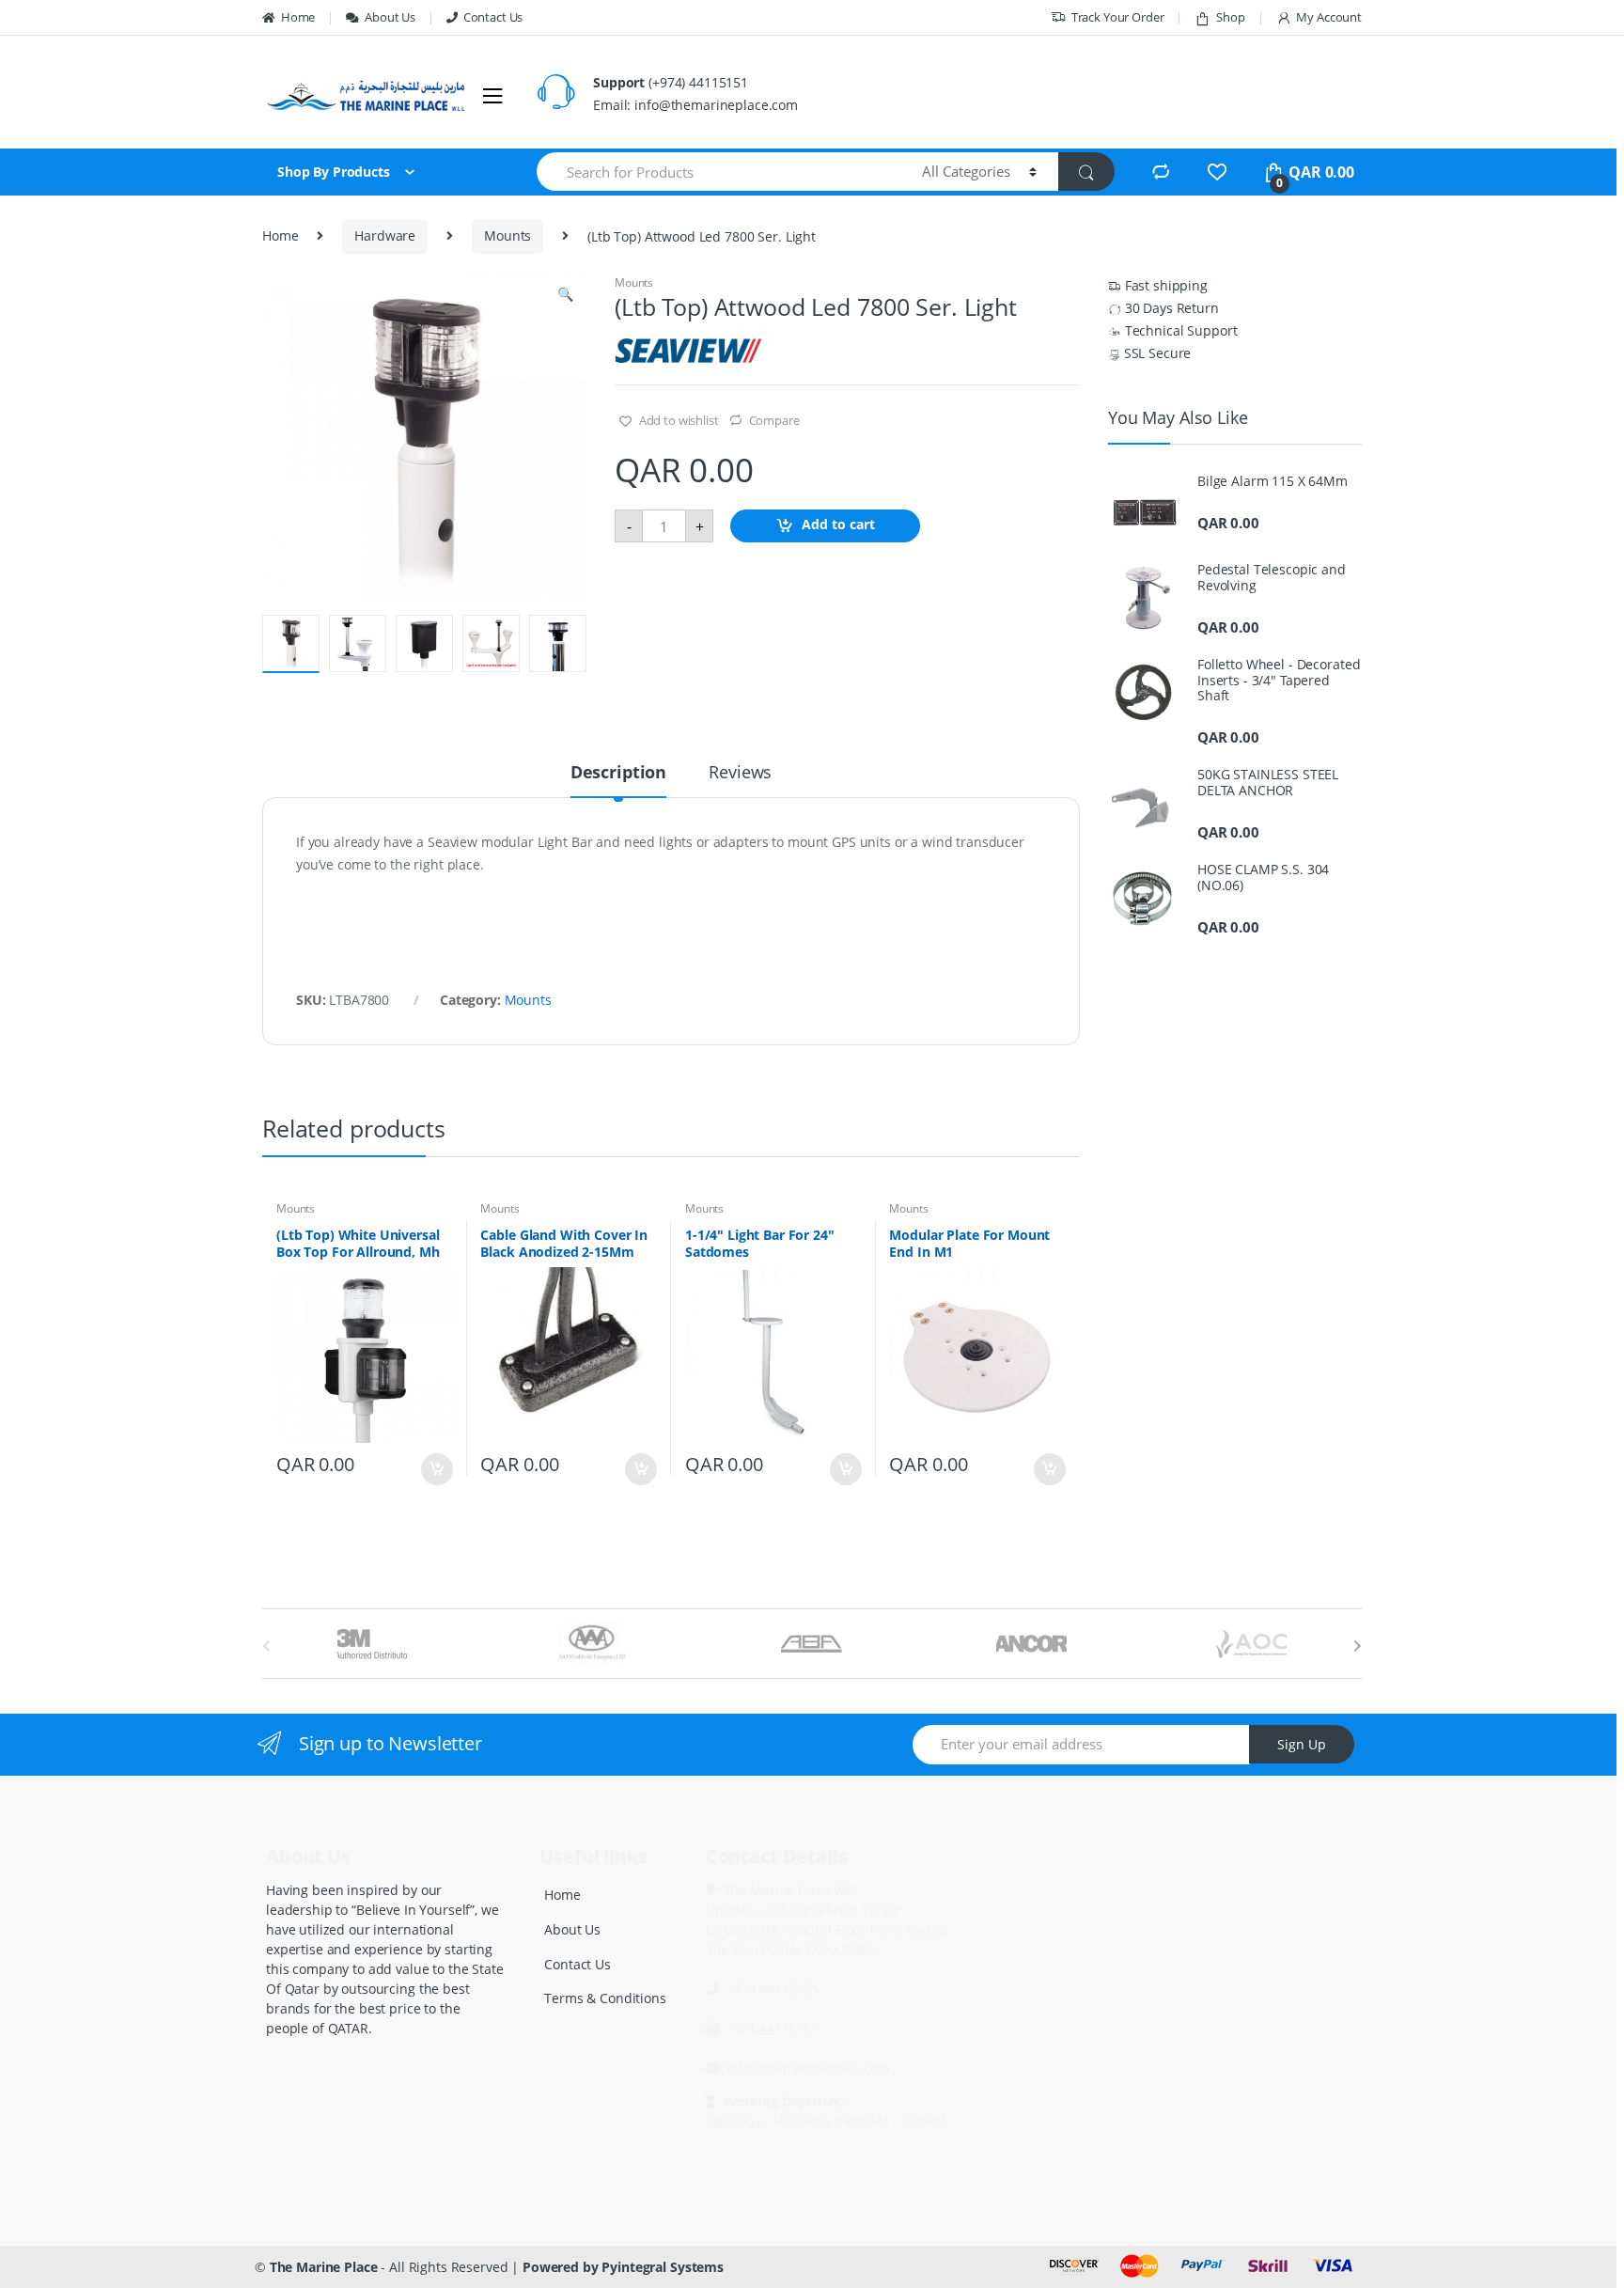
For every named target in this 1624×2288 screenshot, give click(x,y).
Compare (774, 420)
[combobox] (718, 172)
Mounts (507, 235)
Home (298, 17)
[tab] (618, 780)
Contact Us (493, 17)
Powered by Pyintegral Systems (623, 2267)
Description (618, 773)
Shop (1230, 17)
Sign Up (1302, 1744)
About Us (390, 17)
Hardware (385, 235)
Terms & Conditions (605, 1998)
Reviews (740, 773)
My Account (1329, 17)
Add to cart (838, 525)
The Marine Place (324, 2267)
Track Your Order (1118, 17)
